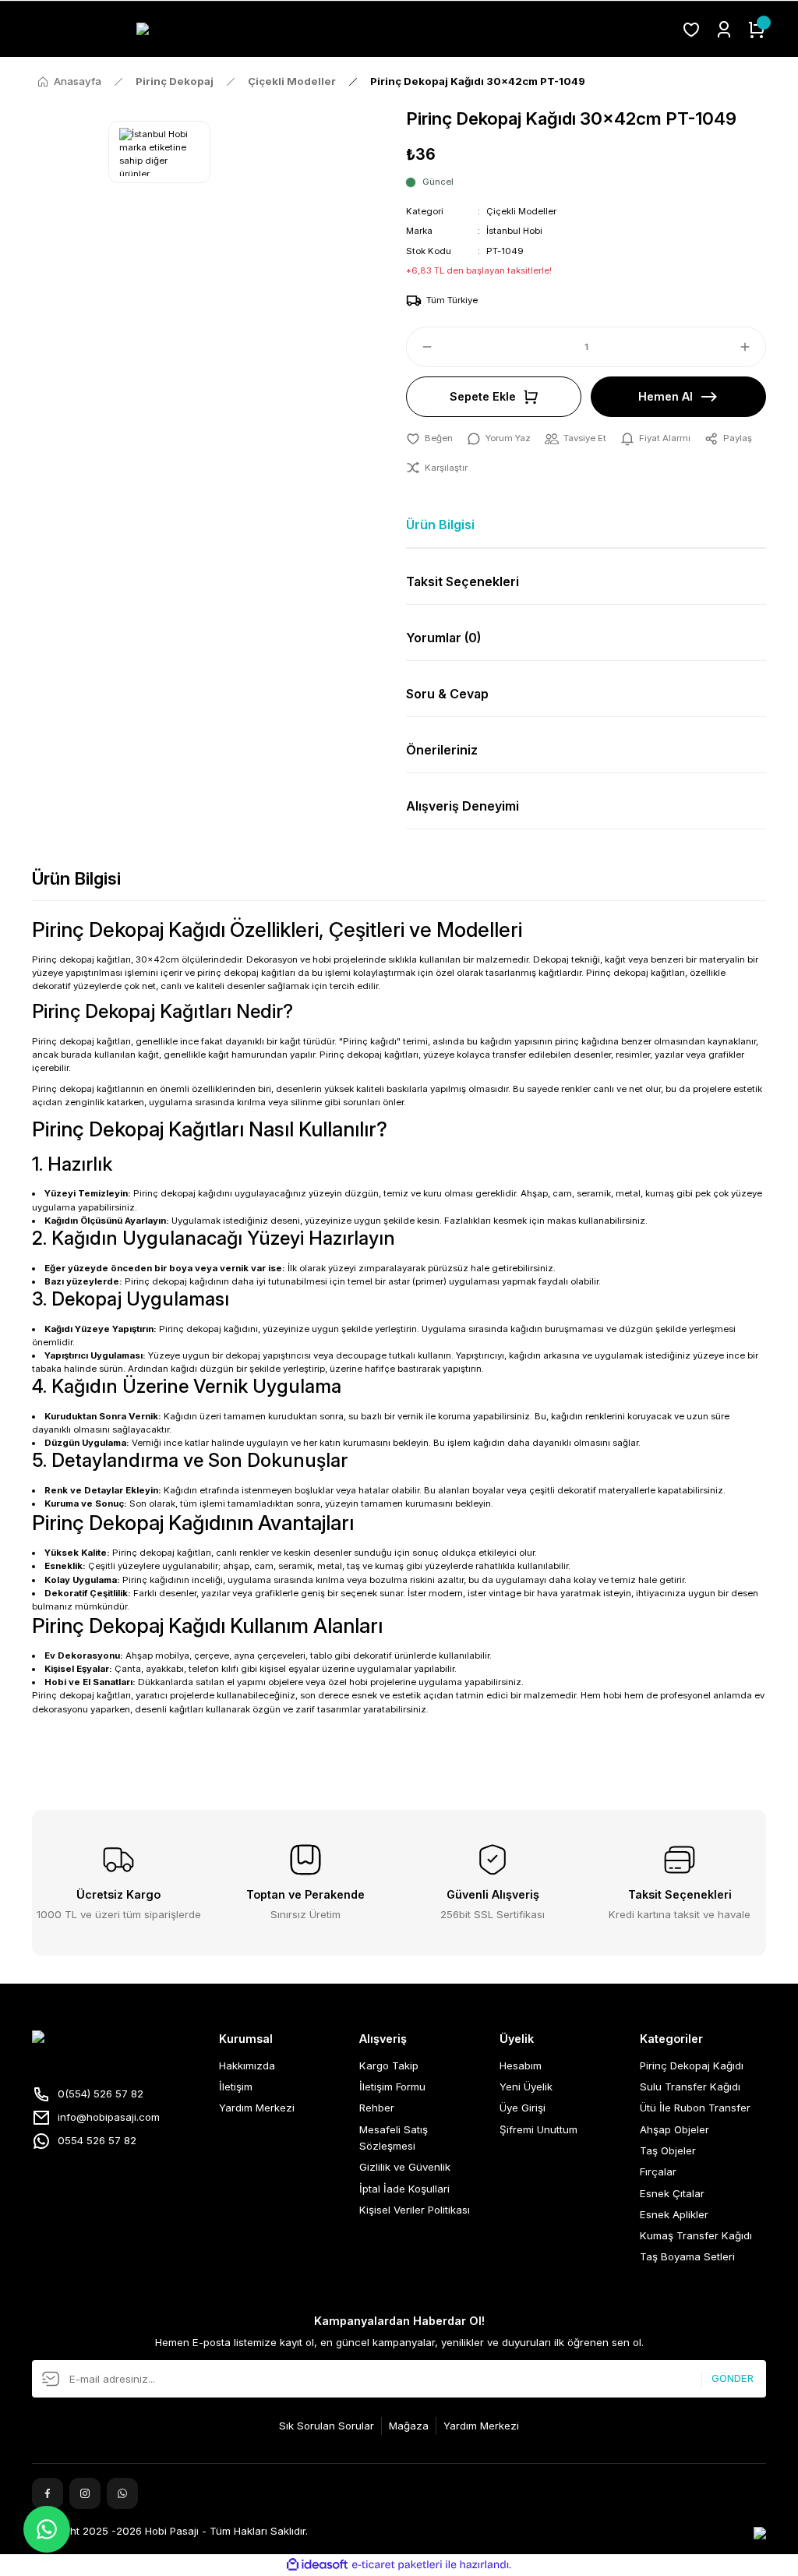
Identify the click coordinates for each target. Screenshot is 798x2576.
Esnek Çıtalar (672, 2193)
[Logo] (350, 29)
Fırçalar (658, 2171)
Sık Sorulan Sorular (327, 2426)
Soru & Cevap (447, 694)
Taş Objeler (668, 2150)
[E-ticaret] (397, 2565)
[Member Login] (724, 30)
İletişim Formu (392, 2087)
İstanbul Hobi (514, 231)
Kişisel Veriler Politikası (415, 2210)
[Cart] (757, 30)
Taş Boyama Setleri (687, 2256)
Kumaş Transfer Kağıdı (696, 2235)
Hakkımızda (247, 2065)
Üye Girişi (523, 2108)
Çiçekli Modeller (521, 211)
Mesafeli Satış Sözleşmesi (394, 2138)
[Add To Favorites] (429, 438)
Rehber (377, 2108)
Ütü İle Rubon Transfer (695, 2108)
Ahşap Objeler (674, 2129)
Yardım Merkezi (257, 2108)
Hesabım (521, 2065)
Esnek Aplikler (674, 2214)
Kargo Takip (389, 2065)
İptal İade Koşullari (404, 2189)
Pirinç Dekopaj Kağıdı (692, 2065)
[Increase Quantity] (752, 347)
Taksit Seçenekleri (463, 581)
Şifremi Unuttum (538, 2129)
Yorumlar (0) (443, 638)
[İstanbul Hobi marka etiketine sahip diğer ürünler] (159, 152)
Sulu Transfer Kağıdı (690, 2087)
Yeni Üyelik (526, 2087)
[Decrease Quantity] (420, 347)
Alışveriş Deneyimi (463, 806)
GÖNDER (733, 2379)
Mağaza (409, 2426)
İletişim (236, 2087)
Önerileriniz (442, 750)
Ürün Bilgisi (440, 525)
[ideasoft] (317, 2565)
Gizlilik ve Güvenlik (405, 2167)
